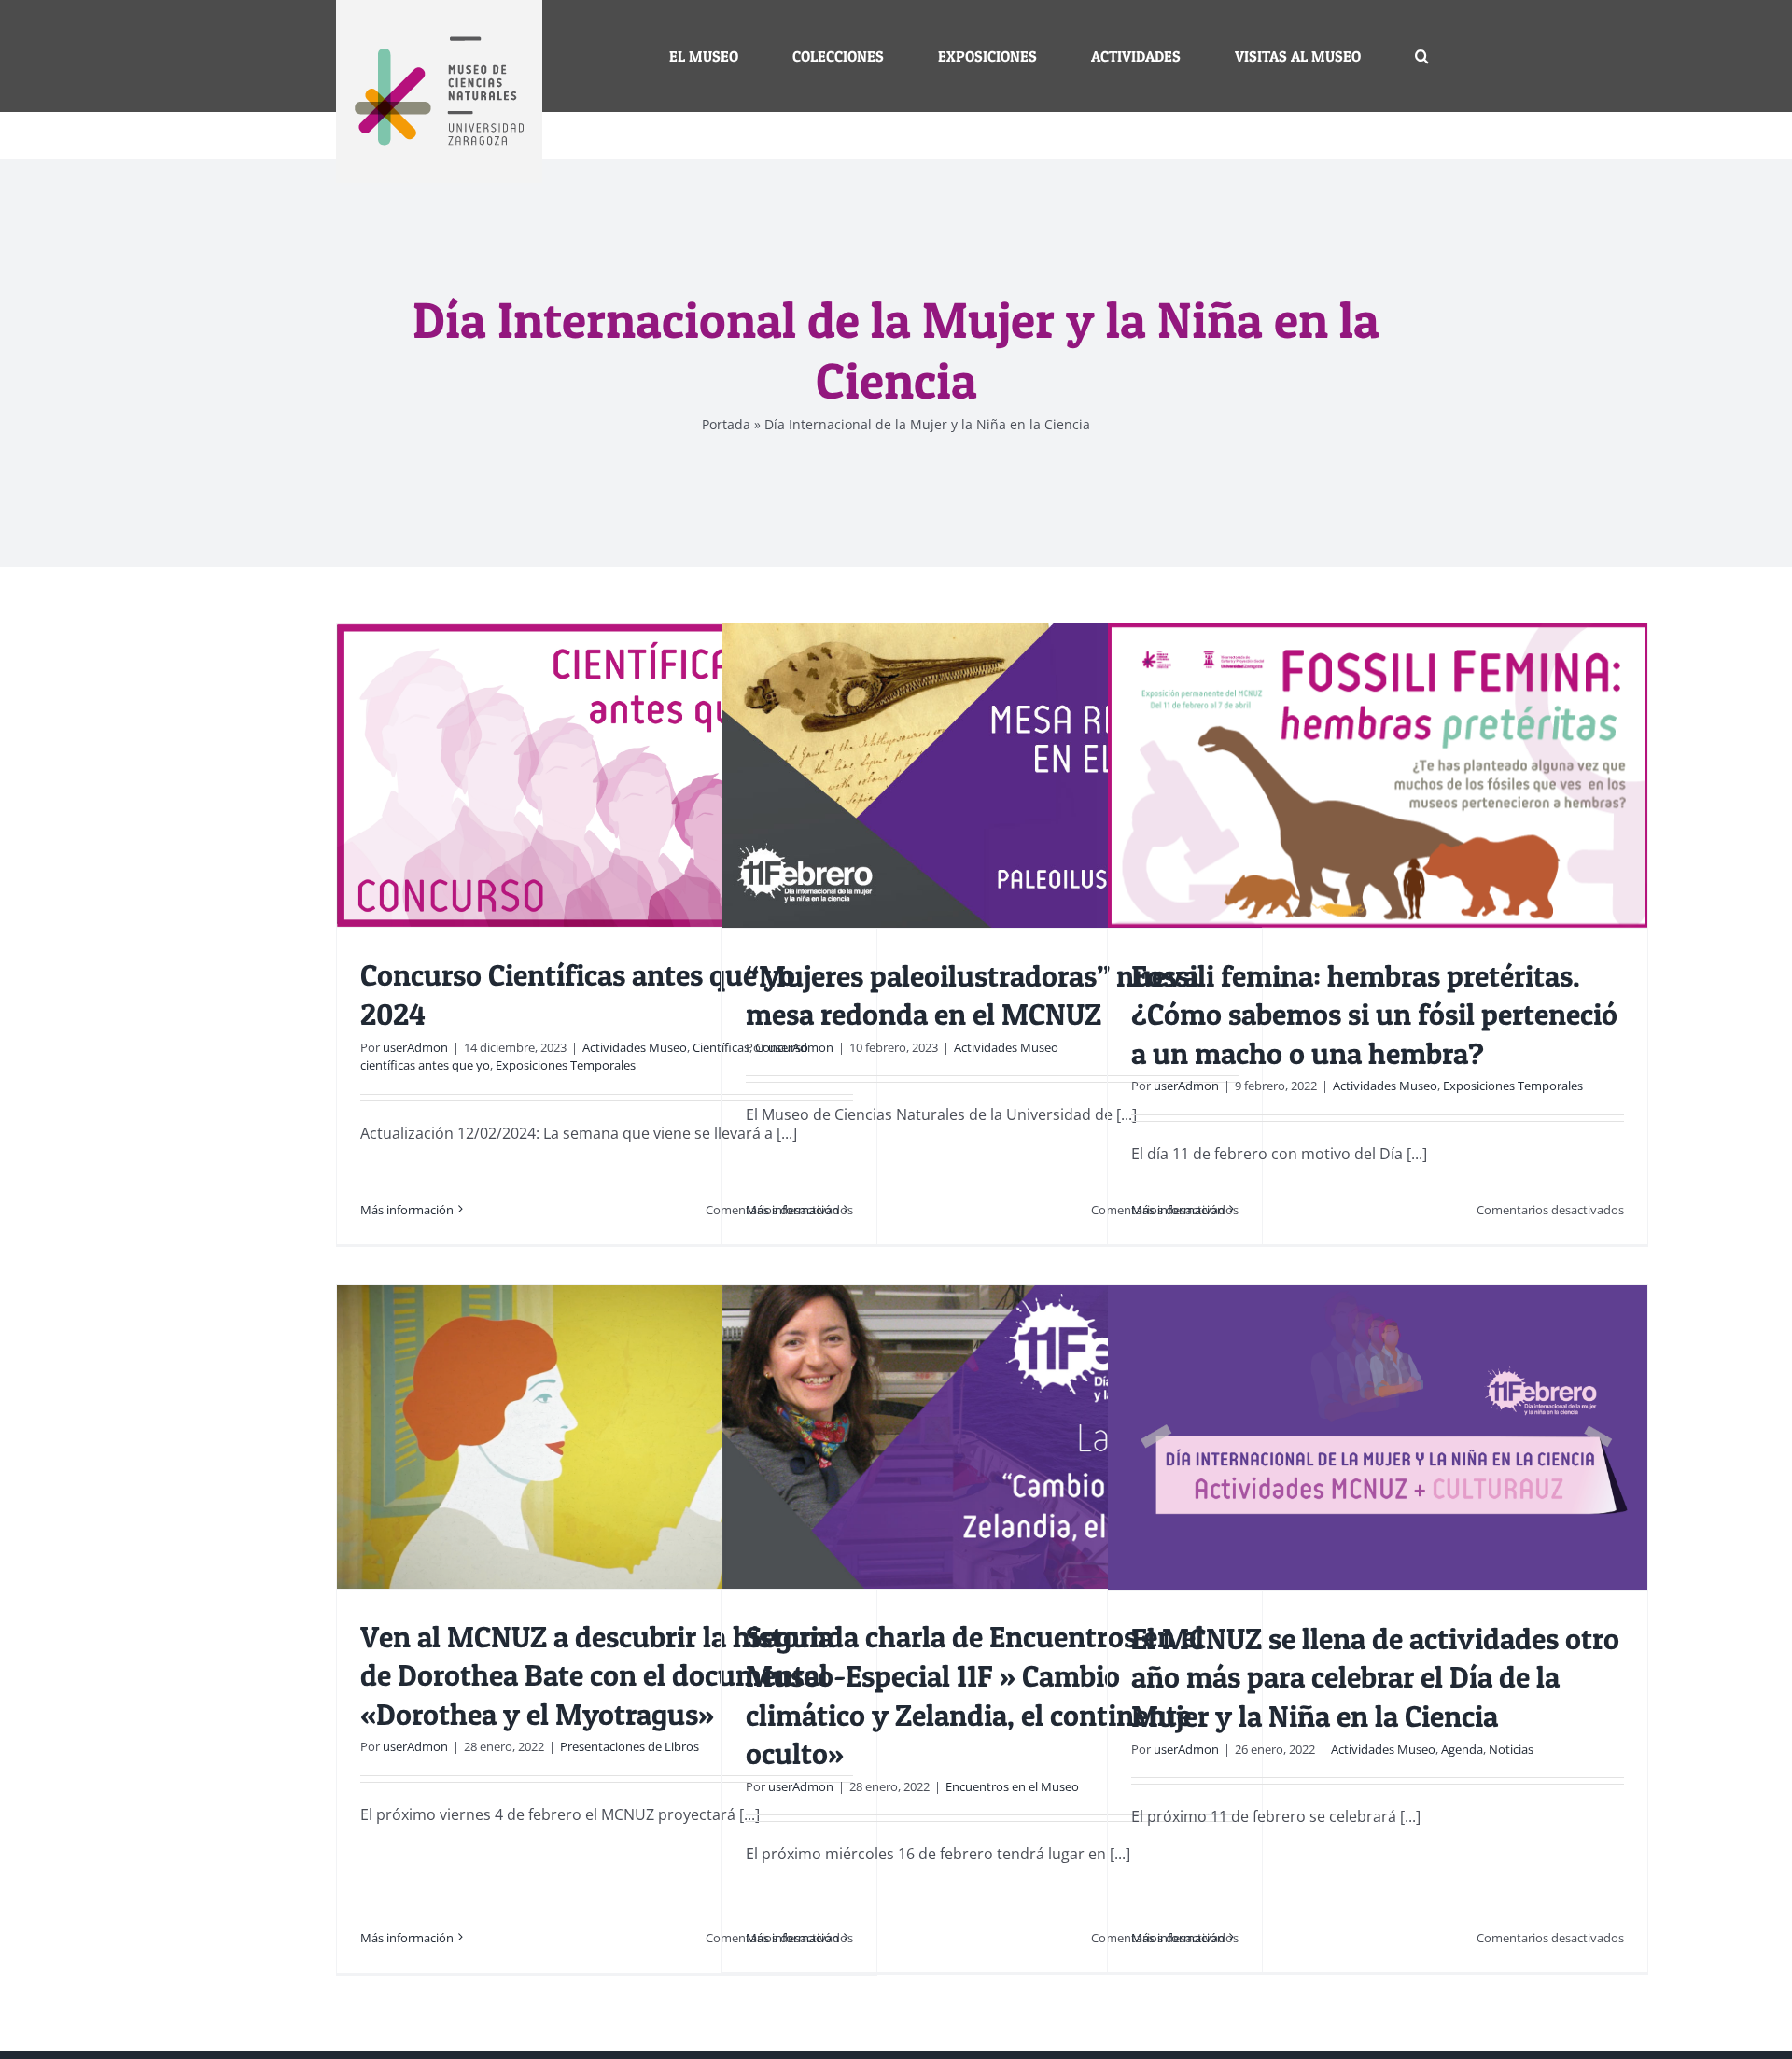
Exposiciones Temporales (566, 1065)
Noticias (1511, 1749)
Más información (407, 1210)
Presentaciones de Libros (630, 1746)
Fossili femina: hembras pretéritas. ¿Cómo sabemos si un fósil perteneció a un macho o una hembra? (1374, 1015)
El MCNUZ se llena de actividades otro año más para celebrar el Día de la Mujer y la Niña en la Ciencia (1375, 1677)
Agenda (1462, 1749)
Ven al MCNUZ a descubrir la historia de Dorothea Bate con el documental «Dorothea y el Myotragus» (597, 1675)
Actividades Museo (635, 1047)
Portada (726, 424)
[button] (1422, 56)
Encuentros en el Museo (1012, 1786)
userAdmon (415, 1047)
